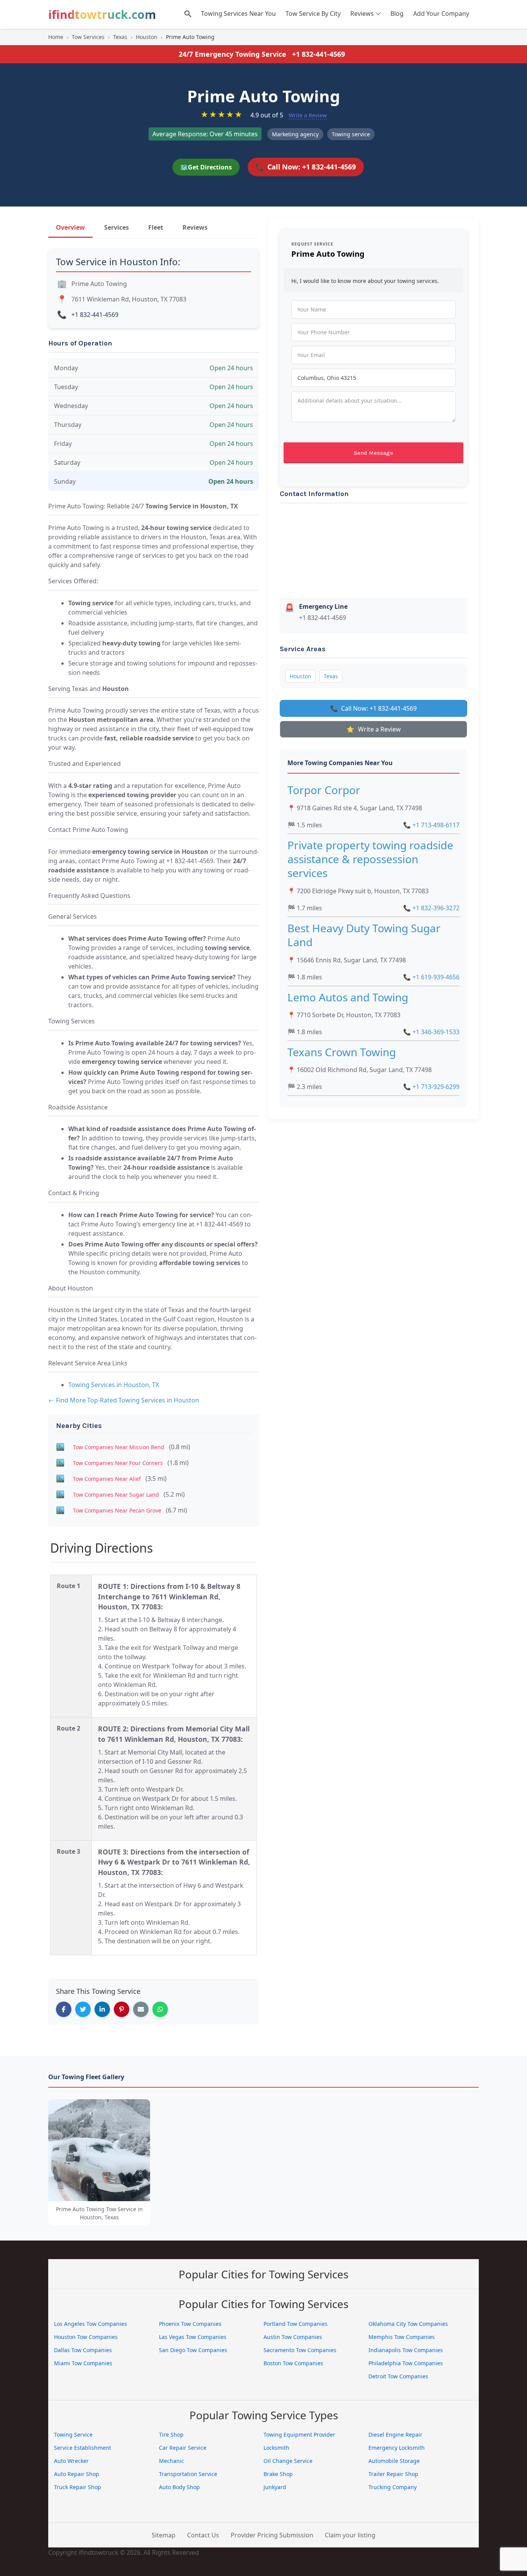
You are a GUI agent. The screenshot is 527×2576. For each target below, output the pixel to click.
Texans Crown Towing (342, 1052)
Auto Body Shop (179, 2487)
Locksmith (276, 2448)
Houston (147, 37)
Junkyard (275, 2487)
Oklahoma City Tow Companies (408, 2324)
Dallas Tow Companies (83, 2350)
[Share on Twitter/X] (83, 2009)
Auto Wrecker (71, 2461)
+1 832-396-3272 (431, 908)
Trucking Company (393, 2487)
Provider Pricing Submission (272, 2535)
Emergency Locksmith (397, 2448)
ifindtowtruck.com (102, 14)
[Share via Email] (141, 2009)
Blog (397, 14)
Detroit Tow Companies (398, 2376)
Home (56, 37)
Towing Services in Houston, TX (114, 1385)
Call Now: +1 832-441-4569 (306, 167)
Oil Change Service (288, 2461)
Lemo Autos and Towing (348, 997)
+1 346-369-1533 (431, 1032)
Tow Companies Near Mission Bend (119, 1447)
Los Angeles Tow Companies (90, 2324)
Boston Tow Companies (293, 2363)
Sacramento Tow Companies (300, 2350)
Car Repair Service (183, 2448)
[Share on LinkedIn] (102, 2009)
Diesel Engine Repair (395, 2435)
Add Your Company (441, 14)
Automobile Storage (394, 2461)
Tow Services (88, 37)
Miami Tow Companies (83, 2363)
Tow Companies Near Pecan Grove (117, 1510)
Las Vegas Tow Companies (193, 2337)
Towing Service (73, 2435)
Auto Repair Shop (77, 2474)
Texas (120, 37)
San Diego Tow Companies (193, 2350)
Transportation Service (188, 2474)
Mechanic (171, 2461)
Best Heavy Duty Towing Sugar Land (364, 935)
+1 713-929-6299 (431, 1087)
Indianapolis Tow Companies (406, 2350)
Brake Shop (278, 2474)
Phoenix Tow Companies (190, 2324)
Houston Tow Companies (86, 2337)
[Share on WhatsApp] (160, 2009)
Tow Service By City (313, 14)
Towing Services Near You (238, 14)
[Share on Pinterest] (122, 2009)
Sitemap (164, 2535)
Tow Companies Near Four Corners (118, 1463)
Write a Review (308, 115)
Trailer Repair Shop (393, 2474)
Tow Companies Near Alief (107, 1479)
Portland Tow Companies (296, 2324)
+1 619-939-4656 (431, 977)
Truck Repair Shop (78, 2487)
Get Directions (206, 167)
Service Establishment (83, 2448)
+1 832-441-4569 (318, 54)
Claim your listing (350, 2535)
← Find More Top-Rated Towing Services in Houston (124, 1400)
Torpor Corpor (324, 790)
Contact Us (203, 2535)
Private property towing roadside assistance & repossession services (370, 859)
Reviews (362, 14)
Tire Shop (171, 2435)
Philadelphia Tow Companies (406, 2363)
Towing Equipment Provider (299, 2435)
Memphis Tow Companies (402, 2337)
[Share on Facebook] (64, 2009)
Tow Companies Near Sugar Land (116, 1495)
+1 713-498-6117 (431, 825)
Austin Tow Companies (293, 2337)
